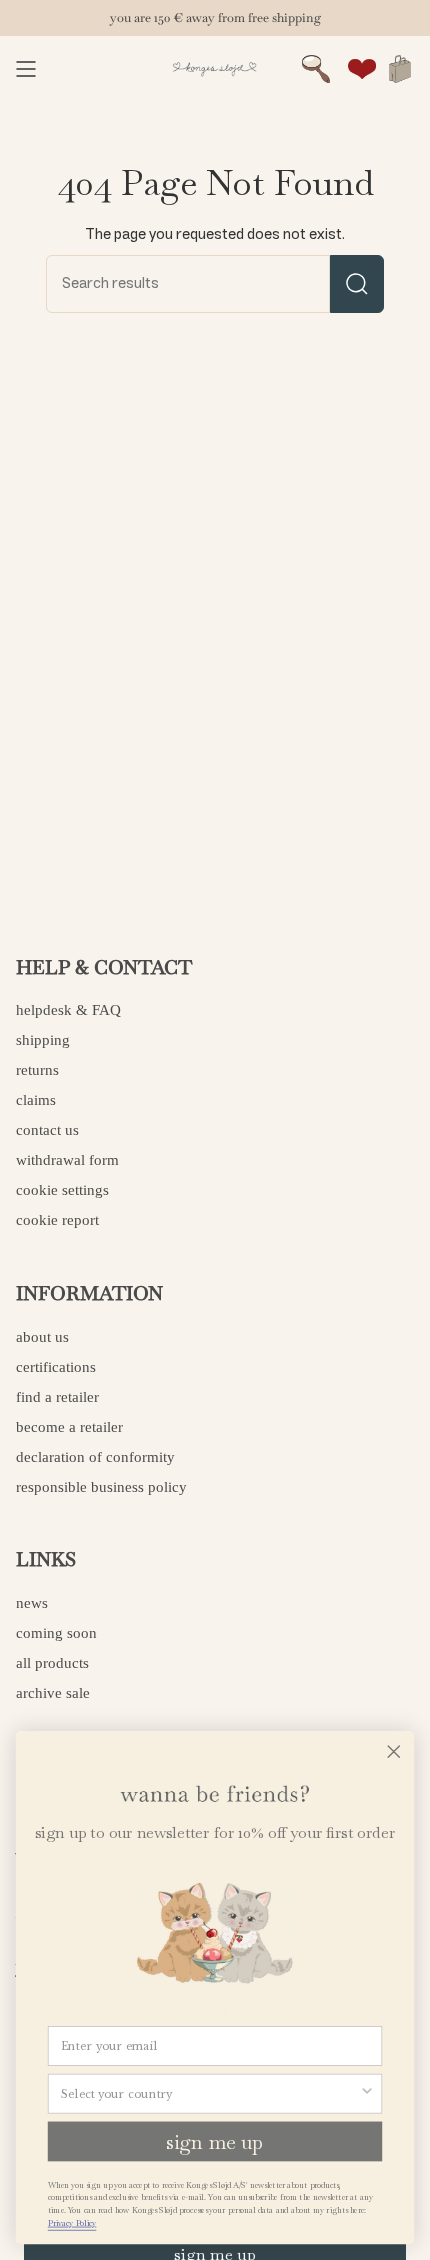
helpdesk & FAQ (68, 1010)
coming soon (56, 1633)
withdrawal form (67, 1160)
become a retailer (69, 1427)
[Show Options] (367, 2093)
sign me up (214, 2140)
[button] (316, 69)
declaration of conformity (95, 1457)
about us (42, 1337)
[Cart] (400, 69)
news (32, 1603)
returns (37, 1070)
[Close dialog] (394, 1751)
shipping (43, 1040)
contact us (47, 1130)
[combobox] (210, 2093)
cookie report (57, 1220)
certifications (56, 1367)
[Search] (357, 284)
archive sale (53, 1693)
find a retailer (57, 1397)
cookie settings (62, 1190)
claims (36, 1100)
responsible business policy (101, 1487)
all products (52, 1663)
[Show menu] (26, 69)
